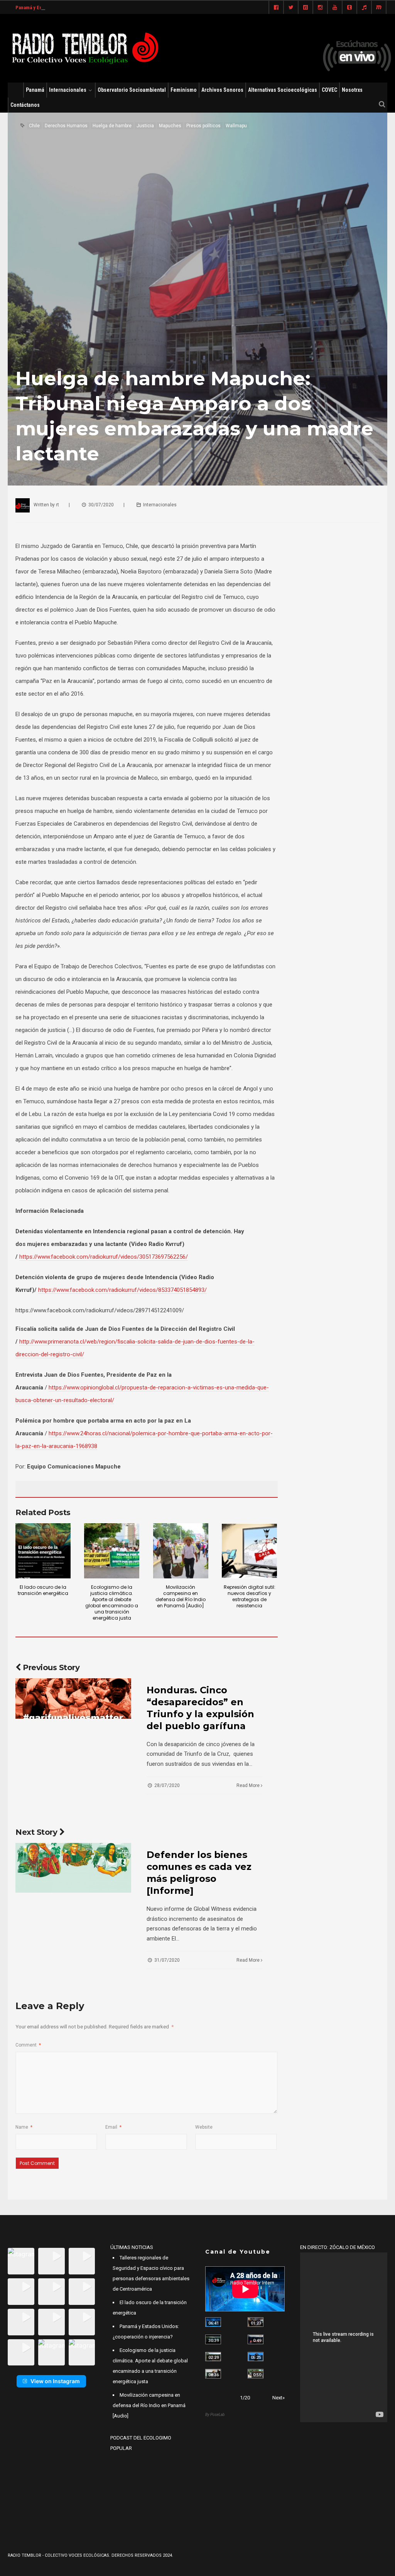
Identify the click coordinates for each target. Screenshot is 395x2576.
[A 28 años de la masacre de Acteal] (213, 2322)
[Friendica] (306, 8)
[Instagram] (320, 8)
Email (113, 2127)
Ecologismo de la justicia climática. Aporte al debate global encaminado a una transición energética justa (112, 1602)
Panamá (35, 90)
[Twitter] (291, 8)
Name (24, 2127)
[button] (21, 2261)
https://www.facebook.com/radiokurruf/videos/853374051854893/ (122, 1290)
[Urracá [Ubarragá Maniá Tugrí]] (256, 2357)
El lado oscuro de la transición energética (43, 1590)
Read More (249, 1785)
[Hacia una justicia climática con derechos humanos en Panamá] (213, 2357)
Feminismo (184, 90)
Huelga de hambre (112, 126)
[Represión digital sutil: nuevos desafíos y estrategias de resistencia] (249, 1551)
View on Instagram (55, 2381)
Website (204, 2127)
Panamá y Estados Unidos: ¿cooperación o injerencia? (74, 8)
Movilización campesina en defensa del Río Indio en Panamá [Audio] (181, 1596)
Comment (28, 2045)
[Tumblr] (349, 8)
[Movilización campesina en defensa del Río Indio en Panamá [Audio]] (181, 1551)
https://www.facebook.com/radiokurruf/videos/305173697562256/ (104, 1257)
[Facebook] (276, 8)
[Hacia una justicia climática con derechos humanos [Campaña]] (256, 2339)
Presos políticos (203, 126)
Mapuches (170, 126)
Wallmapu (236, 126)
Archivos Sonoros (222, 90)
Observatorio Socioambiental (132, 90)
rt (57, 505)
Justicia (145, 126)
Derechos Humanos (66, 126)
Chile (34, 126)
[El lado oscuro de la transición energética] (43, 1551)
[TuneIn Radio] (364, 8)
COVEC (329, 90)
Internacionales (68, 90)
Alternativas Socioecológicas (283, 90)
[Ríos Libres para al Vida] (213, 2339)
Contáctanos (25, 105)
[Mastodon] (379, 8)
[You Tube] (335, 8)
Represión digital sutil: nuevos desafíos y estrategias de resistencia (250, 1596)
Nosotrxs (352, 90)
